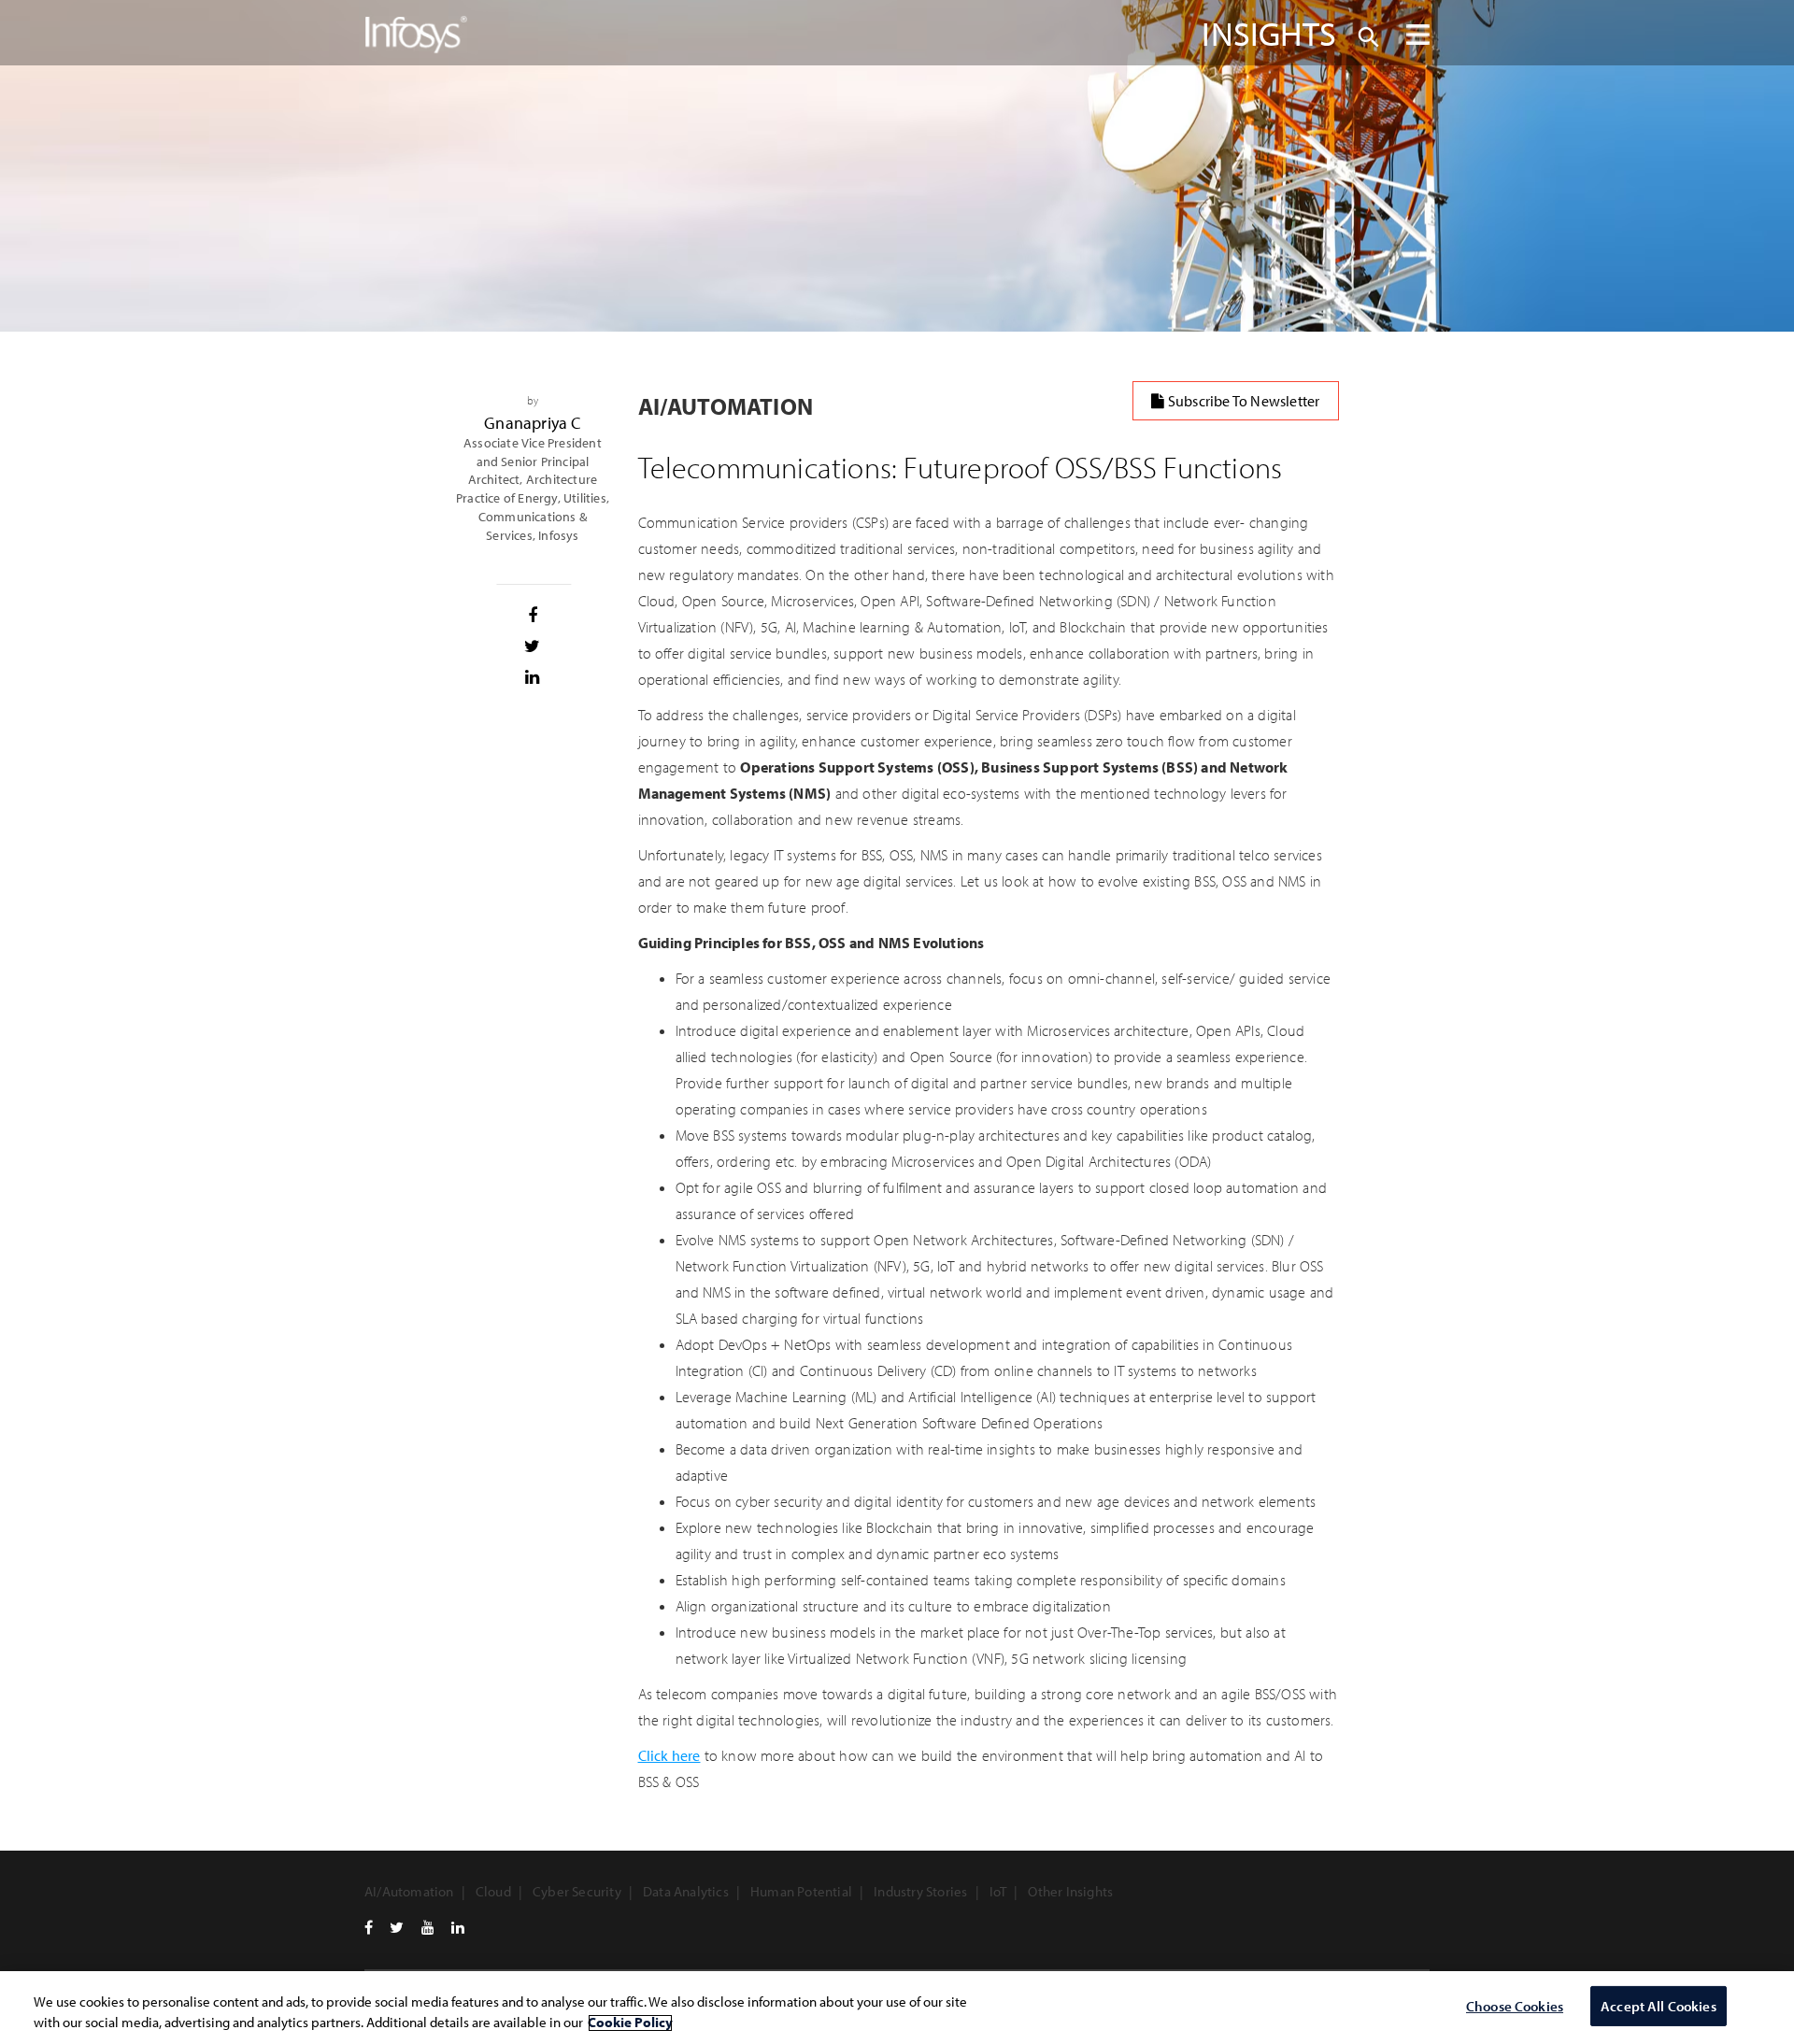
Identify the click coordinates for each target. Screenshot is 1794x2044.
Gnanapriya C (532, 423)
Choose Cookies (1515, 2006)
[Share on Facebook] (533, 616)
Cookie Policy (630, 2023)
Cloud (493, 1891)
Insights (1269, 33)
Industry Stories (920, 1891)
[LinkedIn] (458, 1927)
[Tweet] (533, 646)
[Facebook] (369, 1927)
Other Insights (1070, 1891)
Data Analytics (686, 1891)
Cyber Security (577, 1891)
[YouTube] (428, 1927)
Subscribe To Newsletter (1243, 401)
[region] (897, 2008)
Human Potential (801, 1891)
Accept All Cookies (1659, 2006)
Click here (669, 1755)
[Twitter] (397, 1927)
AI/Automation (409, 1891)
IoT (998, 1891)
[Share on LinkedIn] (533, 677)
